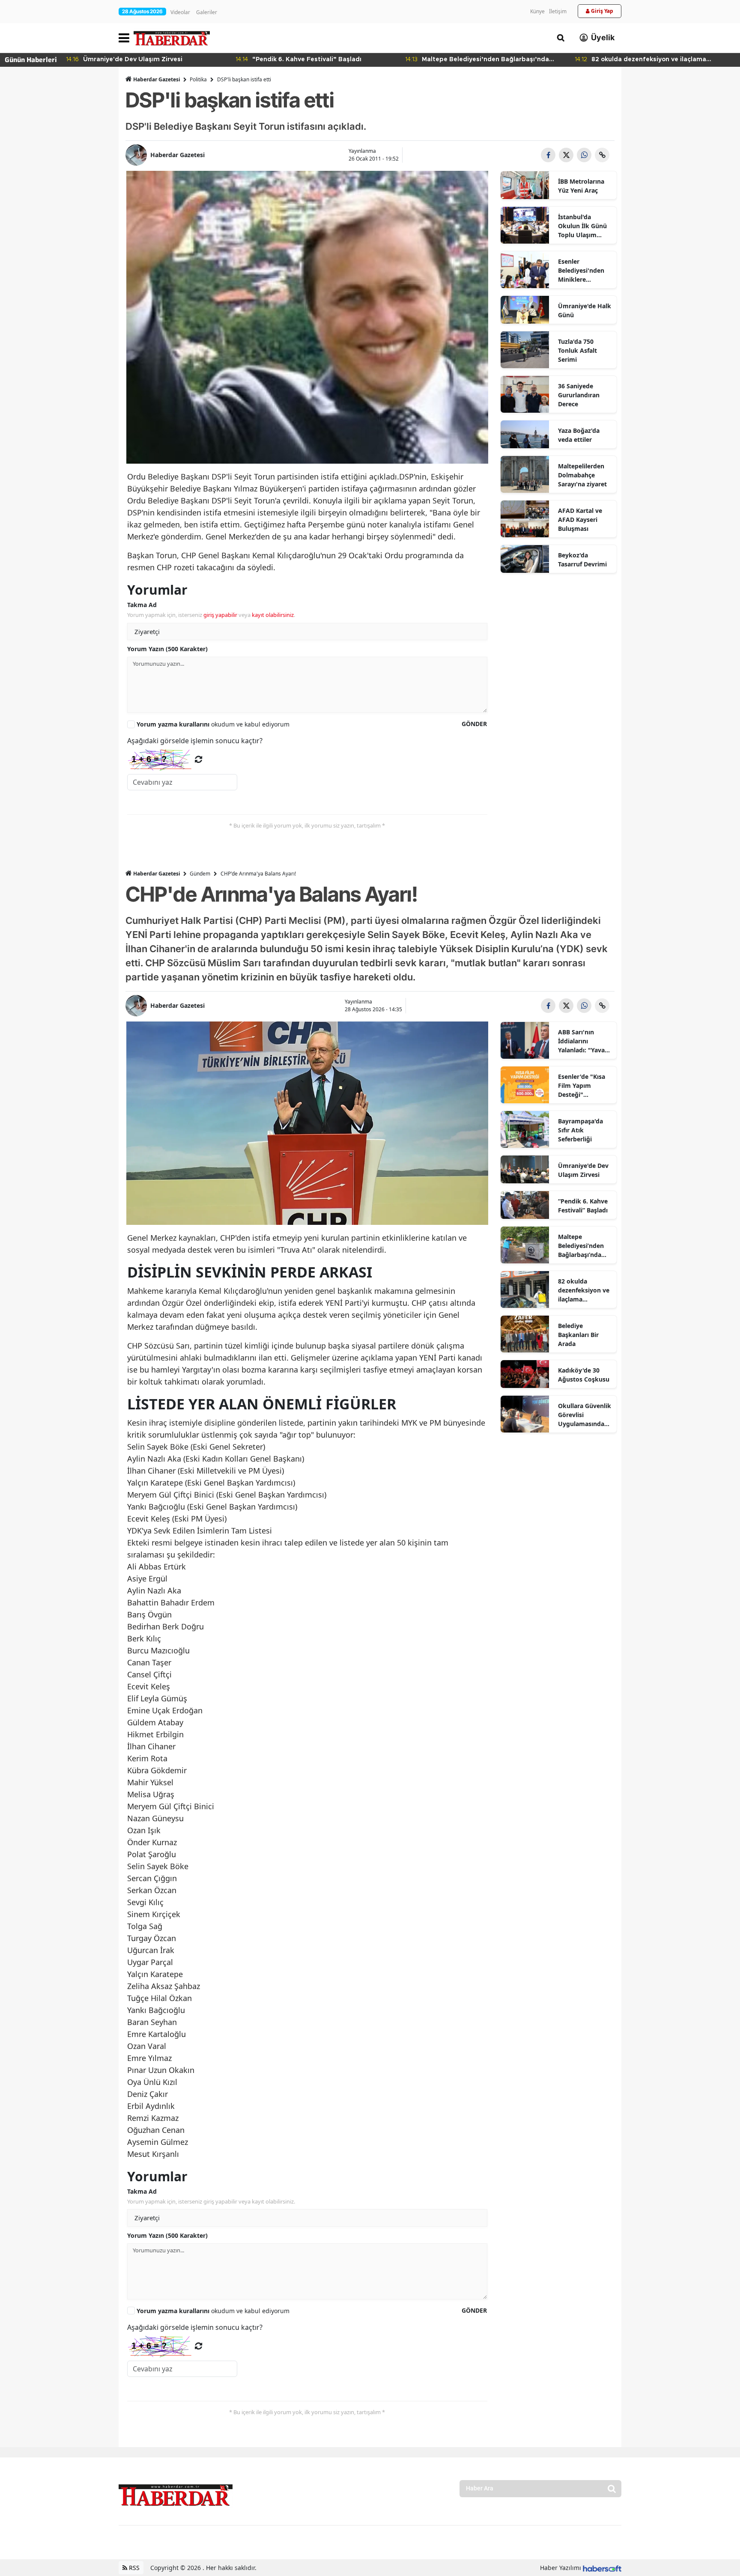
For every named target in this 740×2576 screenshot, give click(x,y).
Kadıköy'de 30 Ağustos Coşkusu (584, 1375)
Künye (537, 11)
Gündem (200, 874)
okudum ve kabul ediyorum (213, 724)
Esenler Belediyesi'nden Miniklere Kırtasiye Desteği (583, 271)
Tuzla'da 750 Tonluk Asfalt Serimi (577, 350)
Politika (198, 79)
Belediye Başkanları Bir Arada (578, 1335)
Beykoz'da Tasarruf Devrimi (582, 560)
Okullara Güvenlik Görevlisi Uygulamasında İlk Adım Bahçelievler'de (585, 1415)
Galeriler (207, 12)
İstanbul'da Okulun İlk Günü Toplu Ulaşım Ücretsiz (582, 226)
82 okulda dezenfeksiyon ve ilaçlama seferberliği (584, 1290)
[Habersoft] (602, 2568)
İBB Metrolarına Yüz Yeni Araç (581, 186)
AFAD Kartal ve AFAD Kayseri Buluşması (580, 520)
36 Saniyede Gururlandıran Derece (579, 395)
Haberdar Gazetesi (157, 79)
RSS (133, 2568)
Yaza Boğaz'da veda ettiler (579, 435)
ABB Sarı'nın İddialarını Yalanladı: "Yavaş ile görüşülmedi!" (583, 1041)
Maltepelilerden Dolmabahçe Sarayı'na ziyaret (582, 475)
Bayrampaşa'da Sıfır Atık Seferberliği (580, 1130)
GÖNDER (474, 724)
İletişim (558, 11)
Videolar (180, 12)
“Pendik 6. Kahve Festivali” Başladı (583, 1206)
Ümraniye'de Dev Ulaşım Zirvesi (583, 1170)
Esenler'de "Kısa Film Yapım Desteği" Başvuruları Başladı (582, 1086)
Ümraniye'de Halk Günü (585, 310)
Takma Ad (142, 605)
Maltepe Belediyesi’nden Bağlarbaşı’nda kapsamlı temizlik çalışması (584, 1246)
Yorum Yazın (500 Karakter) (167, 649)
